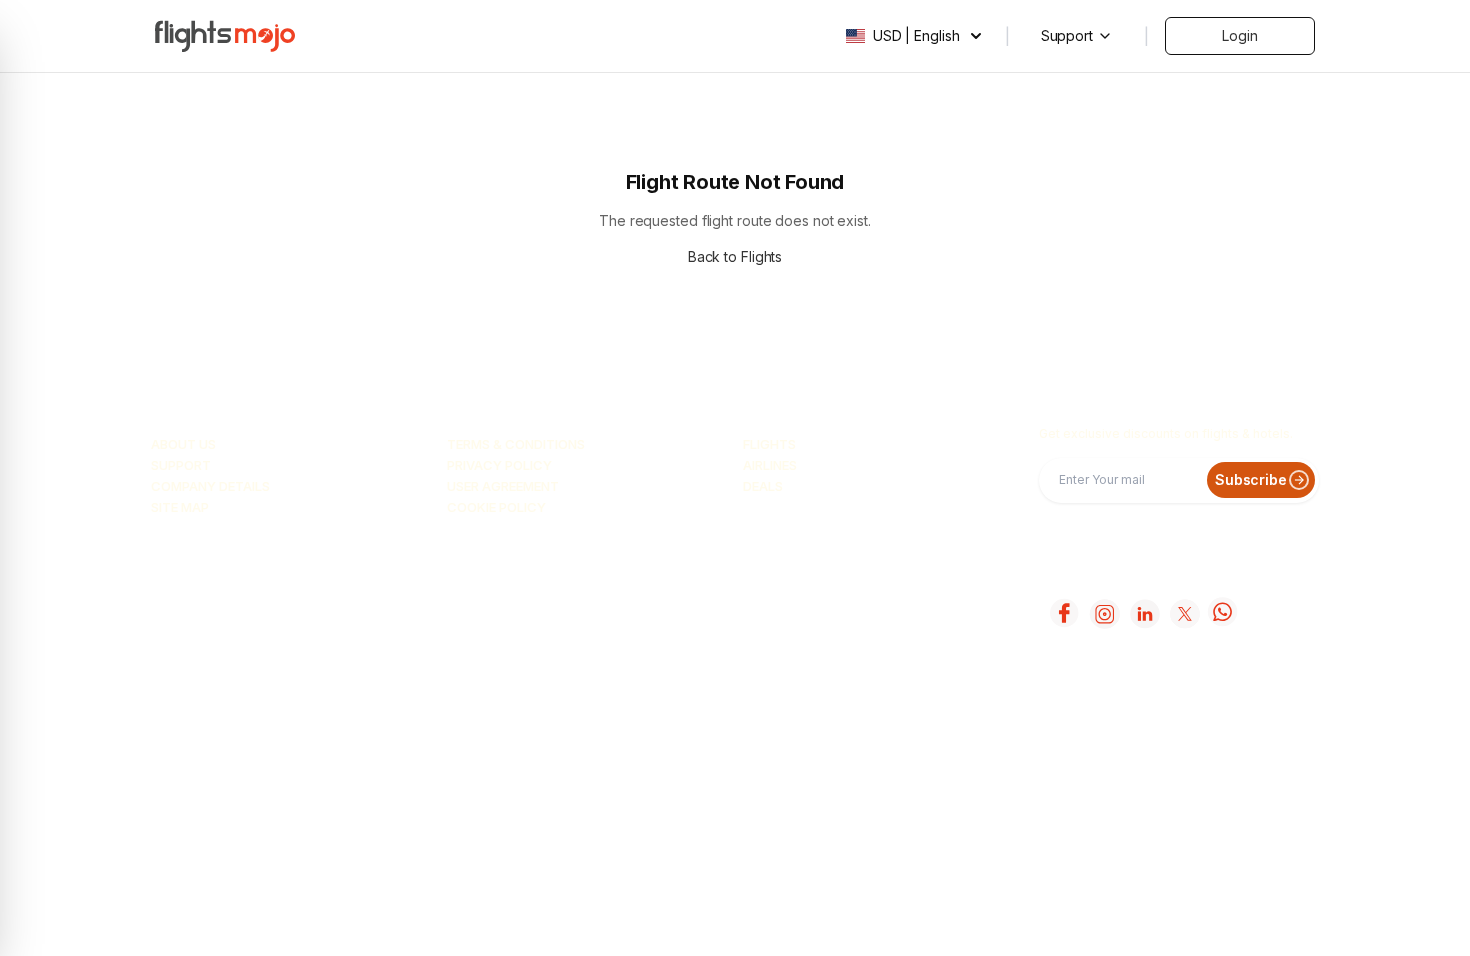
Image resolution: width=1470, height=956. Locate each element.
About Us (183, 444)
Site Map (180, 507)
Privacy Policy (499, 465)
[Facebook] (1063, 613)
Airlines (770, 465)
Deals (763, 486)
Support (181, 465)
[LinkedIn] (1143, 613)
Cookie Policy (496, 507)
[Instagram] (1103, 613)
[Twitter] (1183, 613)
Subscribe (1251, 479)
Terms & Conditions (516, 444)
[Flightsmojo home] (225, 36)
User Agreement (503, 486)
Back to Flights (735, 256)
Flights (769, 444)
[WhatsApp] (1223, 613)
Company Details (210, 486)
